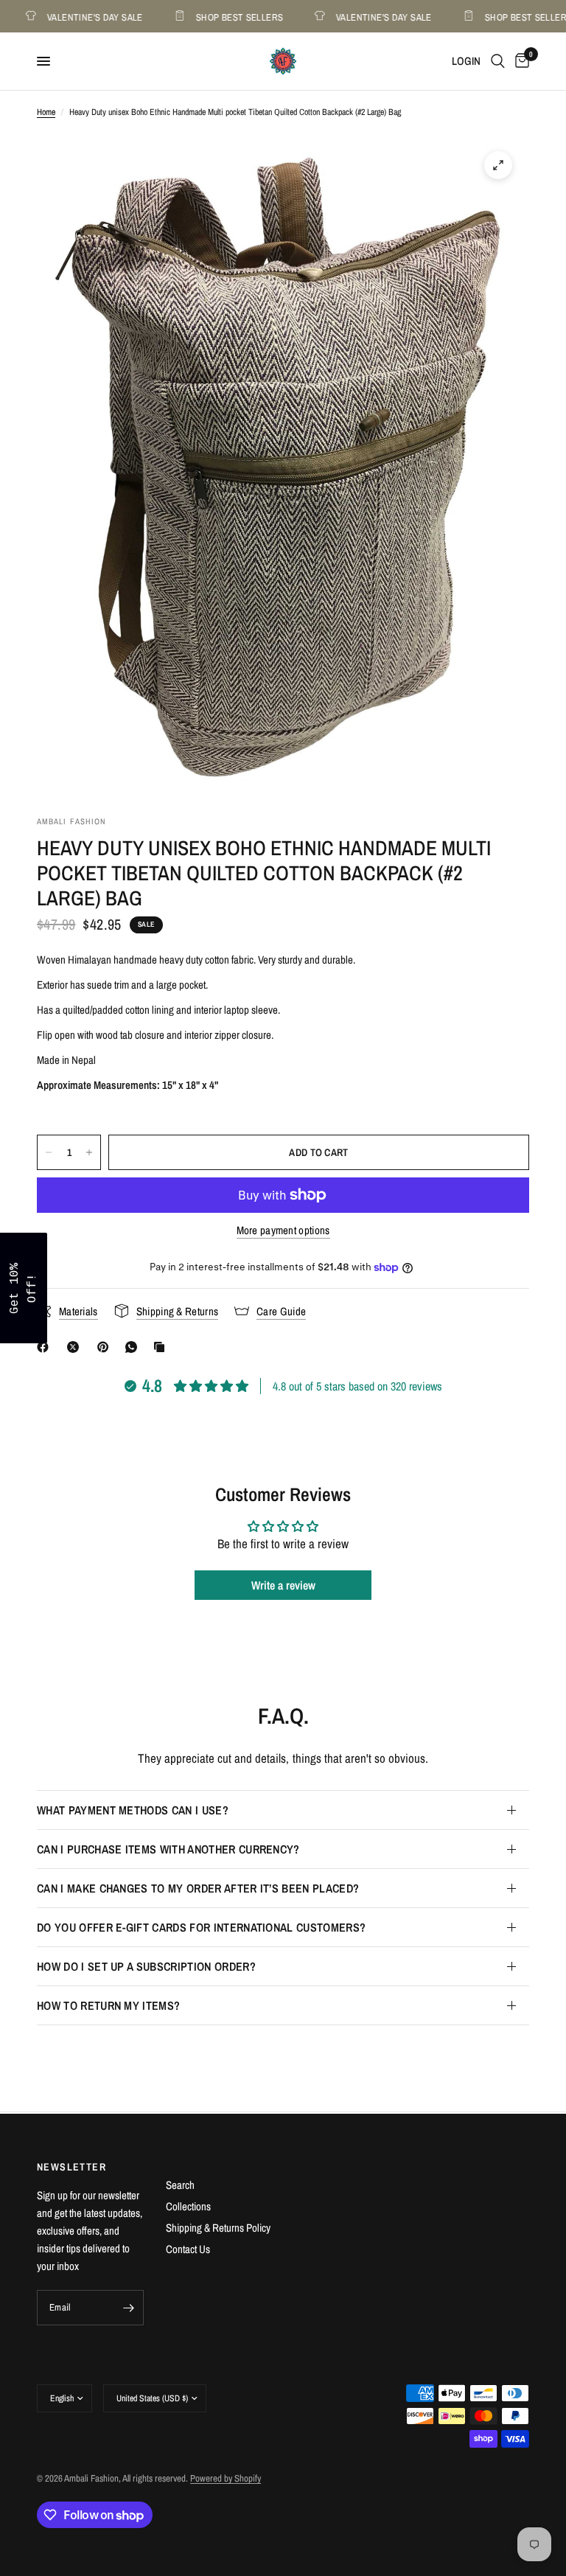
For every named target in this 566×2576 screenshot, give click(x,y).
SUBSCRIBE (386, 1326)
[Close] (475, 1173)
